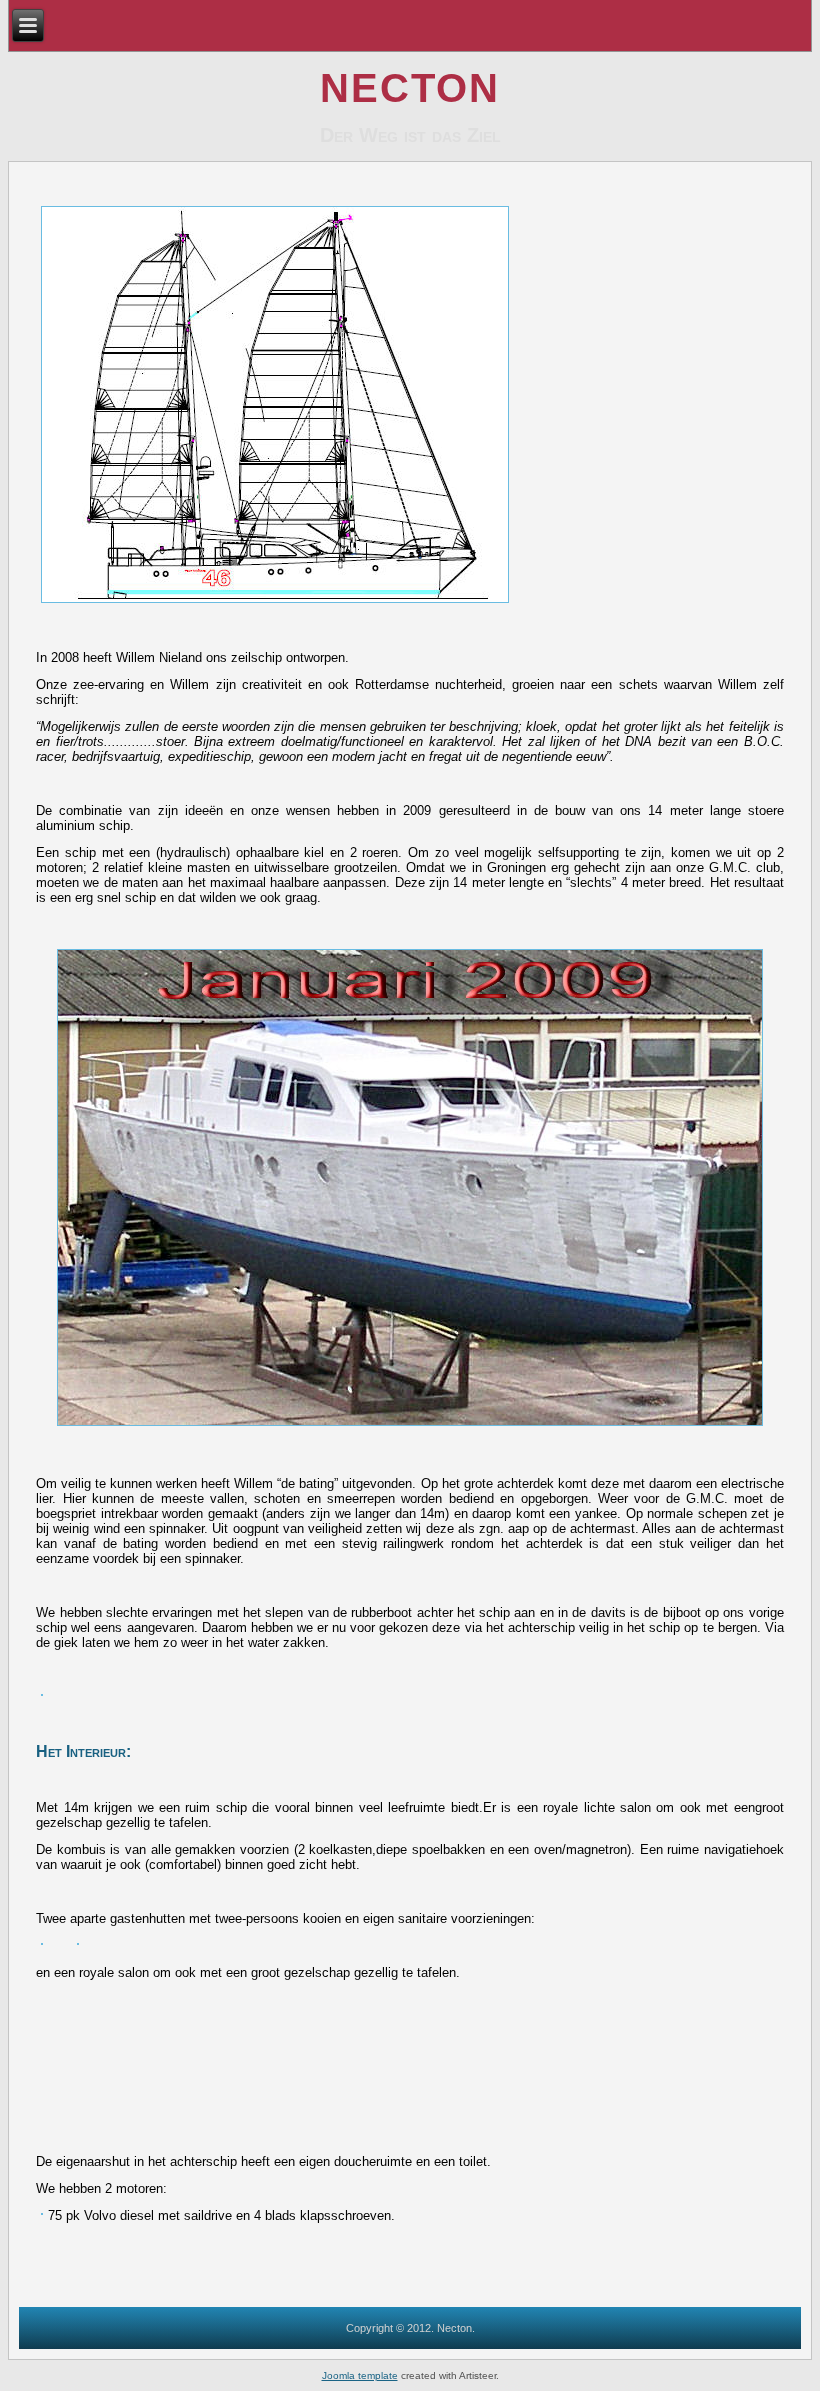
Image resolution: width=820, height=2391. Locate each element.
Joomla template (360, 2375)
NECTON (410, 88)
